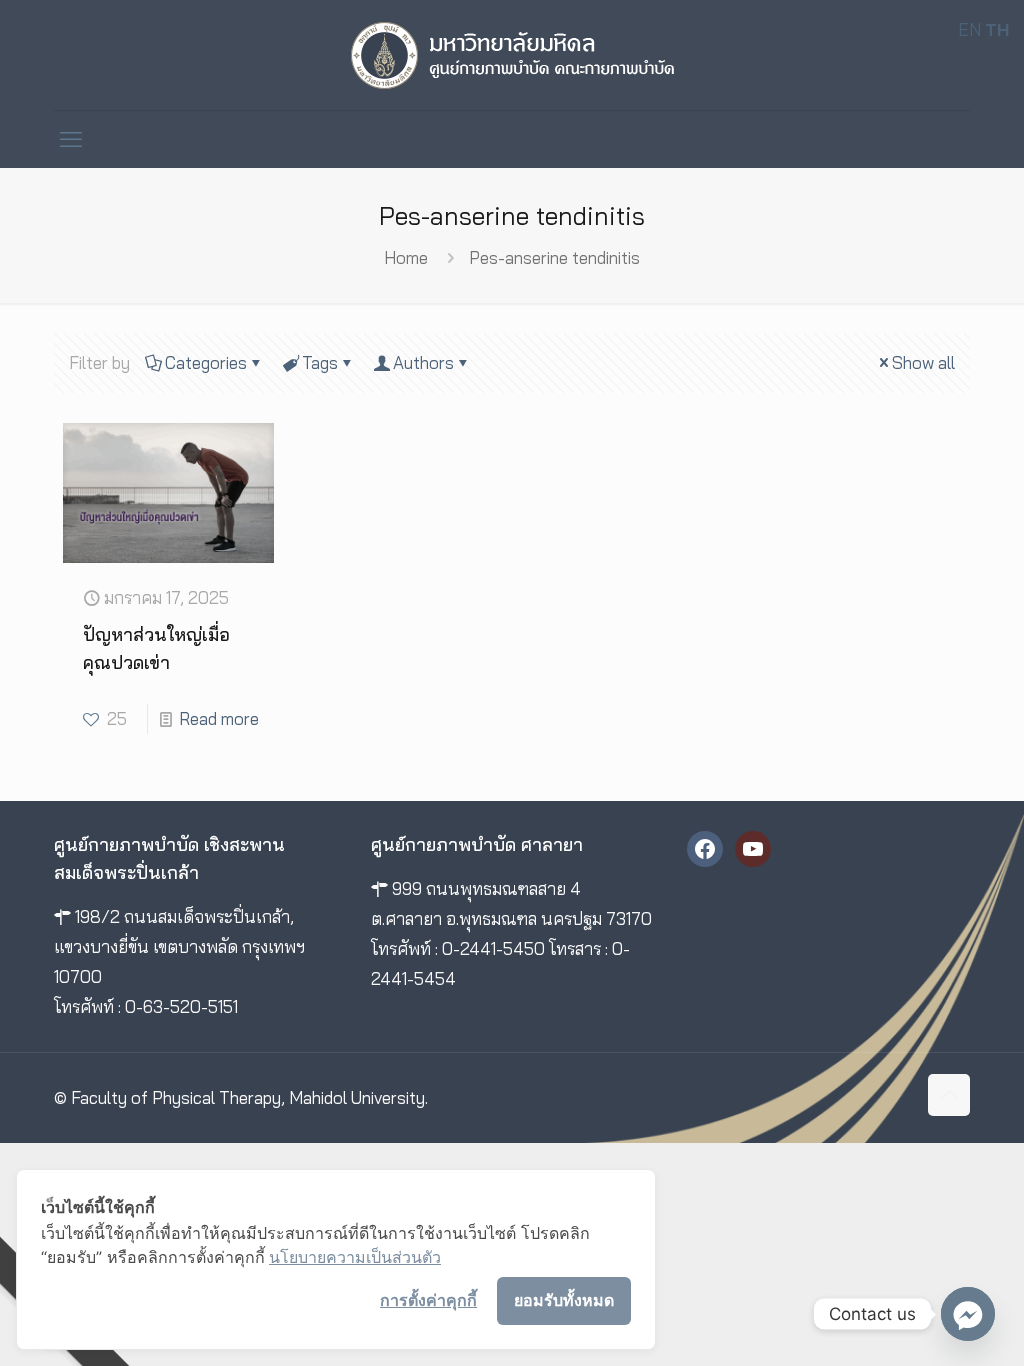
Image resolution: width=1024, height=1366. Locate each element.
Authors (423, 362)
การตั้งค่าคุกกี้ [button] (428, 1300)
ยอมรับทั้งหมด (564, 1300)
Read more (219, 718)
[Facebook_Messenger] (968, 1314)
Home (406, 257)
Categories (206, 362)
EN (969, 29)
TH (997, 29)
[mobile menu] (71, 139)
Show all (923, 362)
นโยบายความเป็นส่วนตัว (355, 1257)
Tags (320, 362)
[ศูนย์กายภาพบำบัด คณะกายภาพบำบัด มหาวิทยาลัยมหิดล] (512, 55)
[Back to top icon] (949, 1095)
